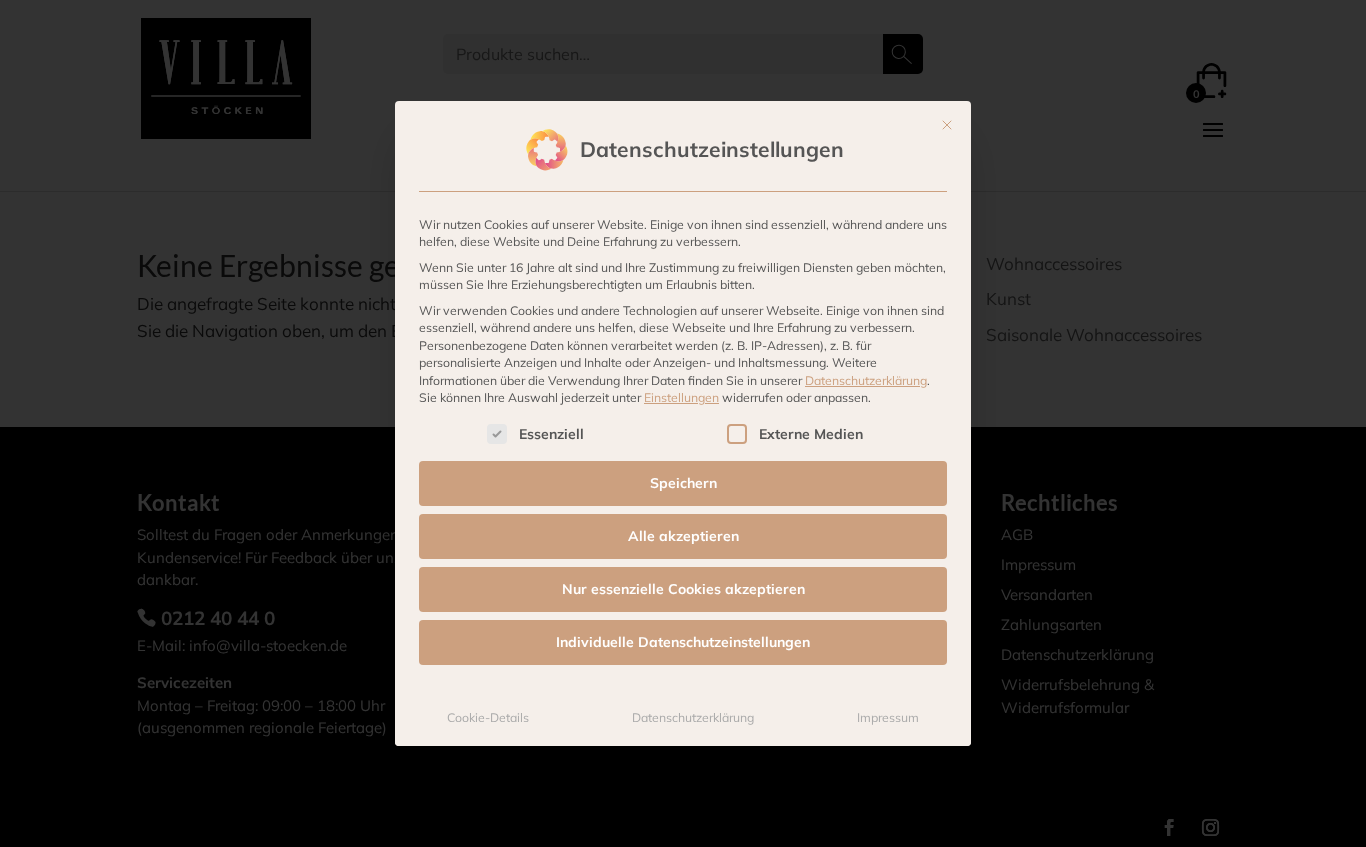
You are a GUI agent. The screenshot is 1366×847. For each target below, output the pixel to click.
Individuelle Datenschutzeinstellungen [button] (683, 642)
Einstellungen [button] (681, 397)
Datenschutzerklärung (866, 380)
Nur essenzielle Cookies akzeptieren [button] (683, 589)
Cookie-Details (488, 717)
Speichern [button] (683, 483)
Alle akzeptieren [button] (683, 536)
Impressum (888, 717)
